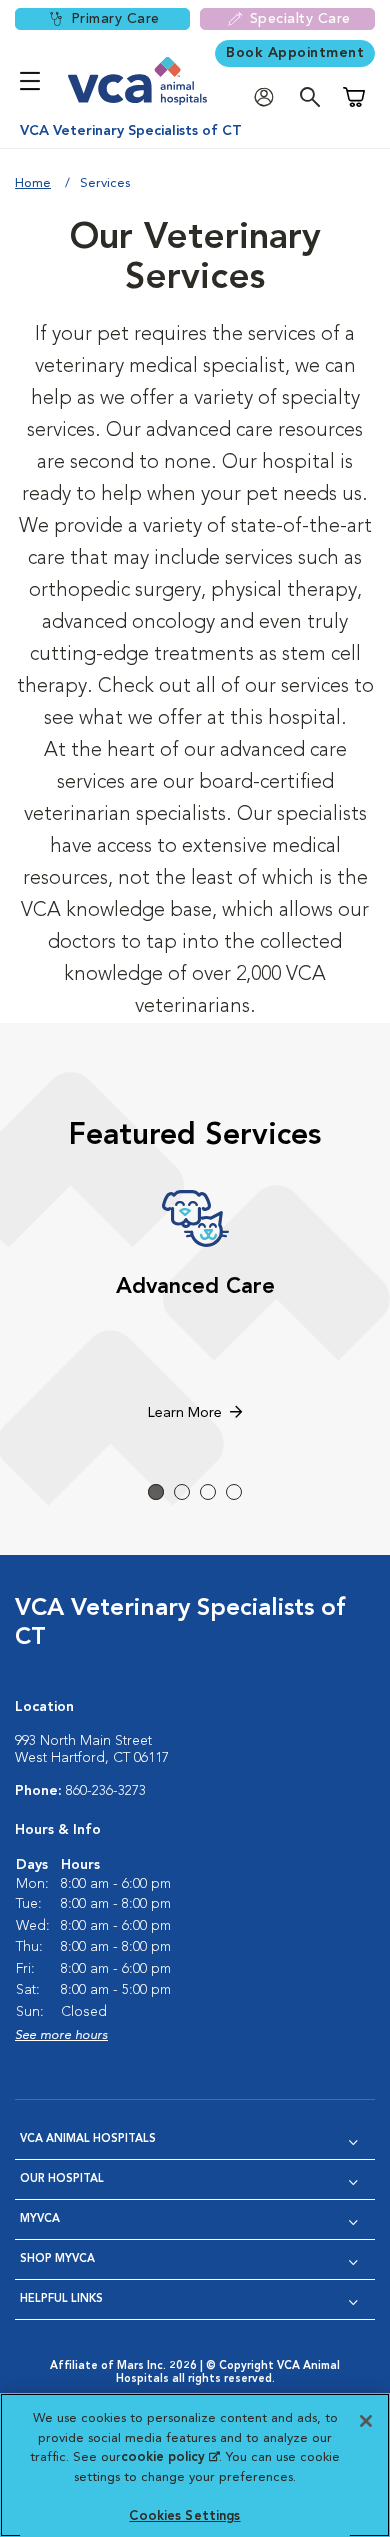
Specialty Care (300, 19)
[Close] (366, 2421)
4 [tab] (234, 1492)
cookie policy (170, 2457)
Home (33, 183)
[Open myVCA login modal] (269, 97)
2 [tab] (182, 1492)
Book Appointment (295, 53)
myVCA (40, 2219)
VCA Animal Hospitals (88, 2139)
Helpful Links (61, 2299)
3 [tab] (208, 1492)
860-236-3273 (106, 1791)
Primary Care (115, 19)
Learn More (185, 1413)
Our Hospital (62, 2179)
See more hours (61, 2035)
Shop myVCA (57, 2259)
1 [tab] (156, 1492)
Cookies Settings (184, 2516)
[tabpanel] (195, 1308)
